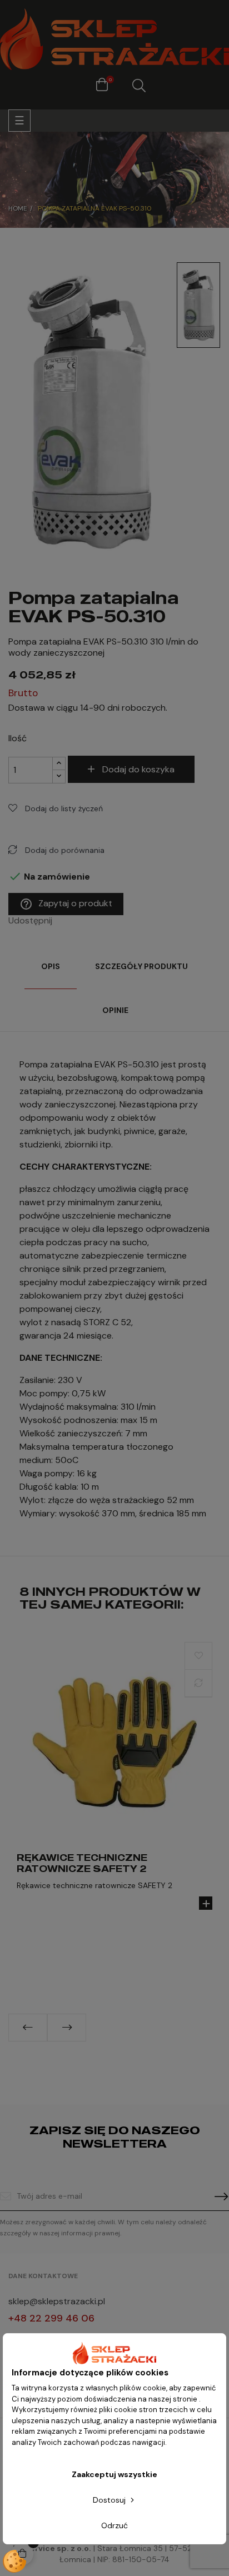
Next (67, 2028)
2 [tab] (87, 2050)
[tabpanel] (114, 1786)
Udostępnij (64, 921)
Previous (28, 2028)
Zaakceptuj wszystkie (114, 2474)
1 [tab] (76, 2050)
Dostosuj (110, 2500)
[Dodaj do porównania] (198, 1683)
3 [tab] (98, 2050)
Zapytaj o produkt (66, 904)
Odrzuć (114, 2525)
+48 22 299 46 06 (51, 2318)
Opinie (115, 1010)
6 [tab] (131, 2050)
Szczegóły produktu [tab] (141, 966)
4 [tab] (109, 2050)
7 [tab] (142, 2050)
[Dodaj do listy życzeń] (198, 1656)
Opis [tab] (51, 966)
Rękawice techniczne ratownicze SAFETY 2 (82, 1863)
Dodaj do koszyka (138, 769)
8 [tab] (153, 2050)
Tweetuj (79, 921)
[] (206, 1903)
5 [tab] (120, 2050)
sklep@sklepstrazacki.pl (57, 2301)
